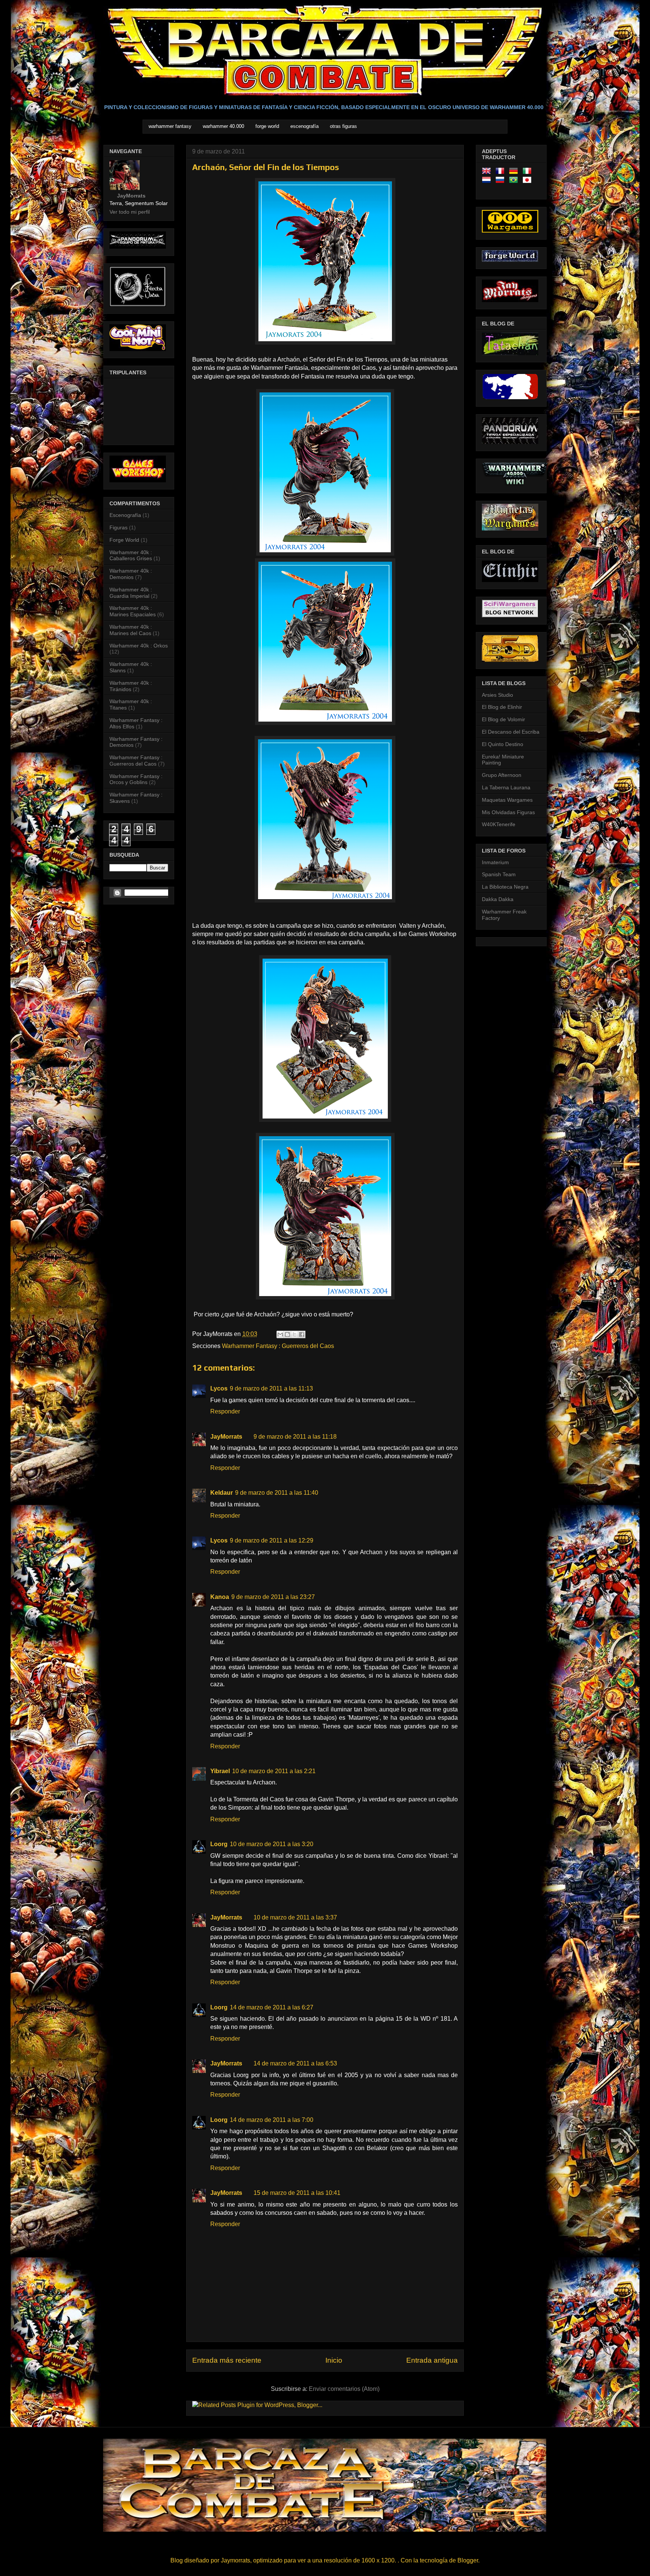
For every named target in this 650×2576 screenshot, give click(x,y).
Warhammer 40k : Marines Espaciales (133, 611)
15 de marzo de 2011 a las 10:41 (297, 2193)
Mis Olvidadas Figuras (508, 812)
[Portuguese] (515, 181)
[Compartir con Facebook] (302, 1334)
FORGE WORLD (267, 126)
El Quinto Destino (503, 744)
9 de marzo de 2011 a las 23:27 (273, 1597)
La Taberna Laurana (506, 787)
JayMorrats (226, 1437)
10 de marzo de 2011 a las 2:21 (274, 1771)
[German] (515, 172)
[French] (501, 172)
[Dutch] (488, 181)
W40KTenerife (499, 824)
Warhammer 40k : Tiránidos (131, 686)
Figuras (118, 527)
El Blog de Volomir (503, 719)
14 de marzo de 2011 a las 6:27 (272, 2007)
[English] (488, 172)
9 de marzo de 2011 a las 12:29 (272, 1540)
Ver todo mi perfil (130, 212)
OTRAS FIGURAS (343, 126)
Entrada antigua (432, 2360)
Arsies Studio (497, 695)
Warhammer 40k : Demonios (131, 574)
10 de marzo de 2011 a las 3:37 (295, 1917)
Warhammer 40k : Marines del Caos (131, 630)
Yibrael (220, 1771)
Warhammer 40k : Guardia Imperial (131, 593)
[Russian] (501, 181)
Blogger (468, 2560)
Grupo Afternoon (502, 775)
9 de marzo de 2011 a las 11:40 (277, 1493)
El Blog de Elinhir (502, 707)
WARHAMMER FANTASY (170, 126)
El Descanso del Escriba (511, 732)
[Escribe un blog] (287, 1334)
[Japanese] (529, 181)
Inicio (334, 2360)
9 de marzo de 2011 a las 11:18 (295, 1437)
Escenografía (125, 515)
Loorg (219, 1844)
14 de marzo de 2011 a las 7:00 (272, 2120)
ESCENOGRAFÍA (304, 126)
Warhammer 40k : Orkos (139, 646)
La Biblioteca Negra (505, 887)
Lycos (219, 1388)
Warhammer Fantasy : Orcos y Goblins (136, 779)
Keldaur (222, 1493)
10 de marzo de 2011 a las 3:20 (272, 1844)
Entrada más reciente (227, 2360)
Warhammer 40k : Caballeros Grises (131, 555)
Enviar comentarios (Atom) (344, 2389)
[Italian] (529, 172)
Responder (225, 1411)
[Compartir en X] (295, 1334)
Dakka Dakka (498, 899)
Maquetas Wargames (507, 800)
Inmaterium (495, 862)
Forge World (124, 540)
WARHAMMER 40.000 (223, 126)
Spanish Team (499, 874)
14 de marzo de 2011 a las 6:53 (295, 2063)
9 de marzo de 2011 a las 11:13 (271, 1388)
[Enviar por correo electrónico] (280, 1334)
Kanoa (220, 1597)
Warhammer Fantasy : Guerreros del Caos (278, 1346)
